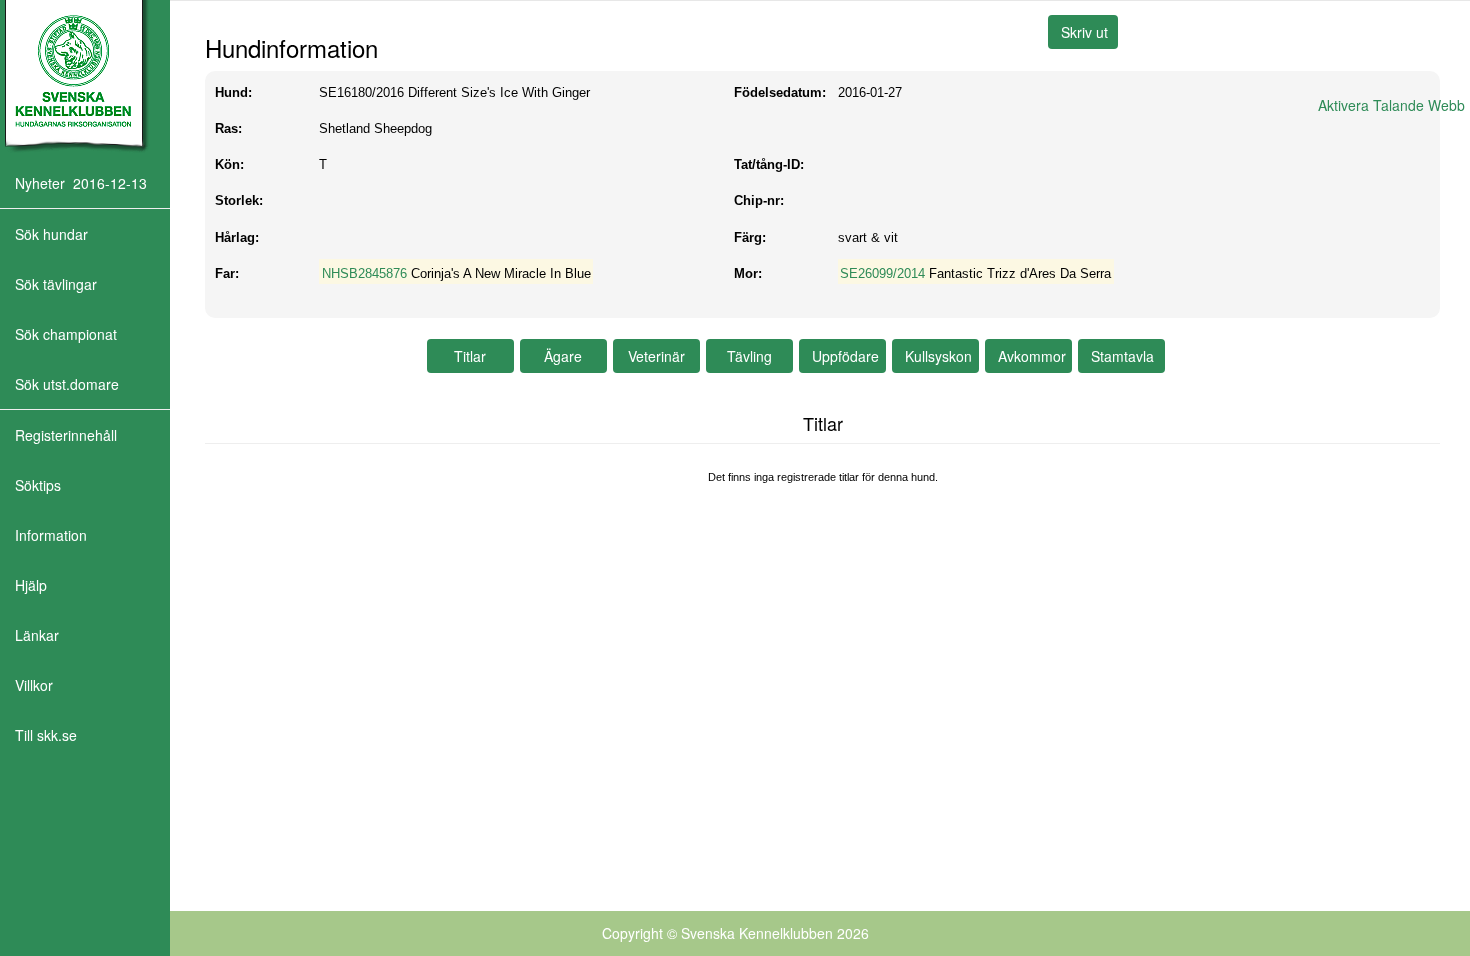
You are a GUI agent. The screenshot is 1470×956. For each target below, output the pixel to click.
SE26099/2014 (882, 273)
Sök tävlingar (56, 284)
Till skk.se (46, 735)
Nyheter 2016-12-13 (81, 183)
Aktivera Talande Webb (1391, 105)
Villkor (34, 685)
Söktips (38, 485)
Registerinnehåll (66, 435)
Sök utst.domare (67, 384)
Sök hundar (51, 234)
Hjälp (31, 585)
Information (51, 535)
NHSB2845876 (364, 273)
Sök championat (66, 334)
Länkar (37, 635)
